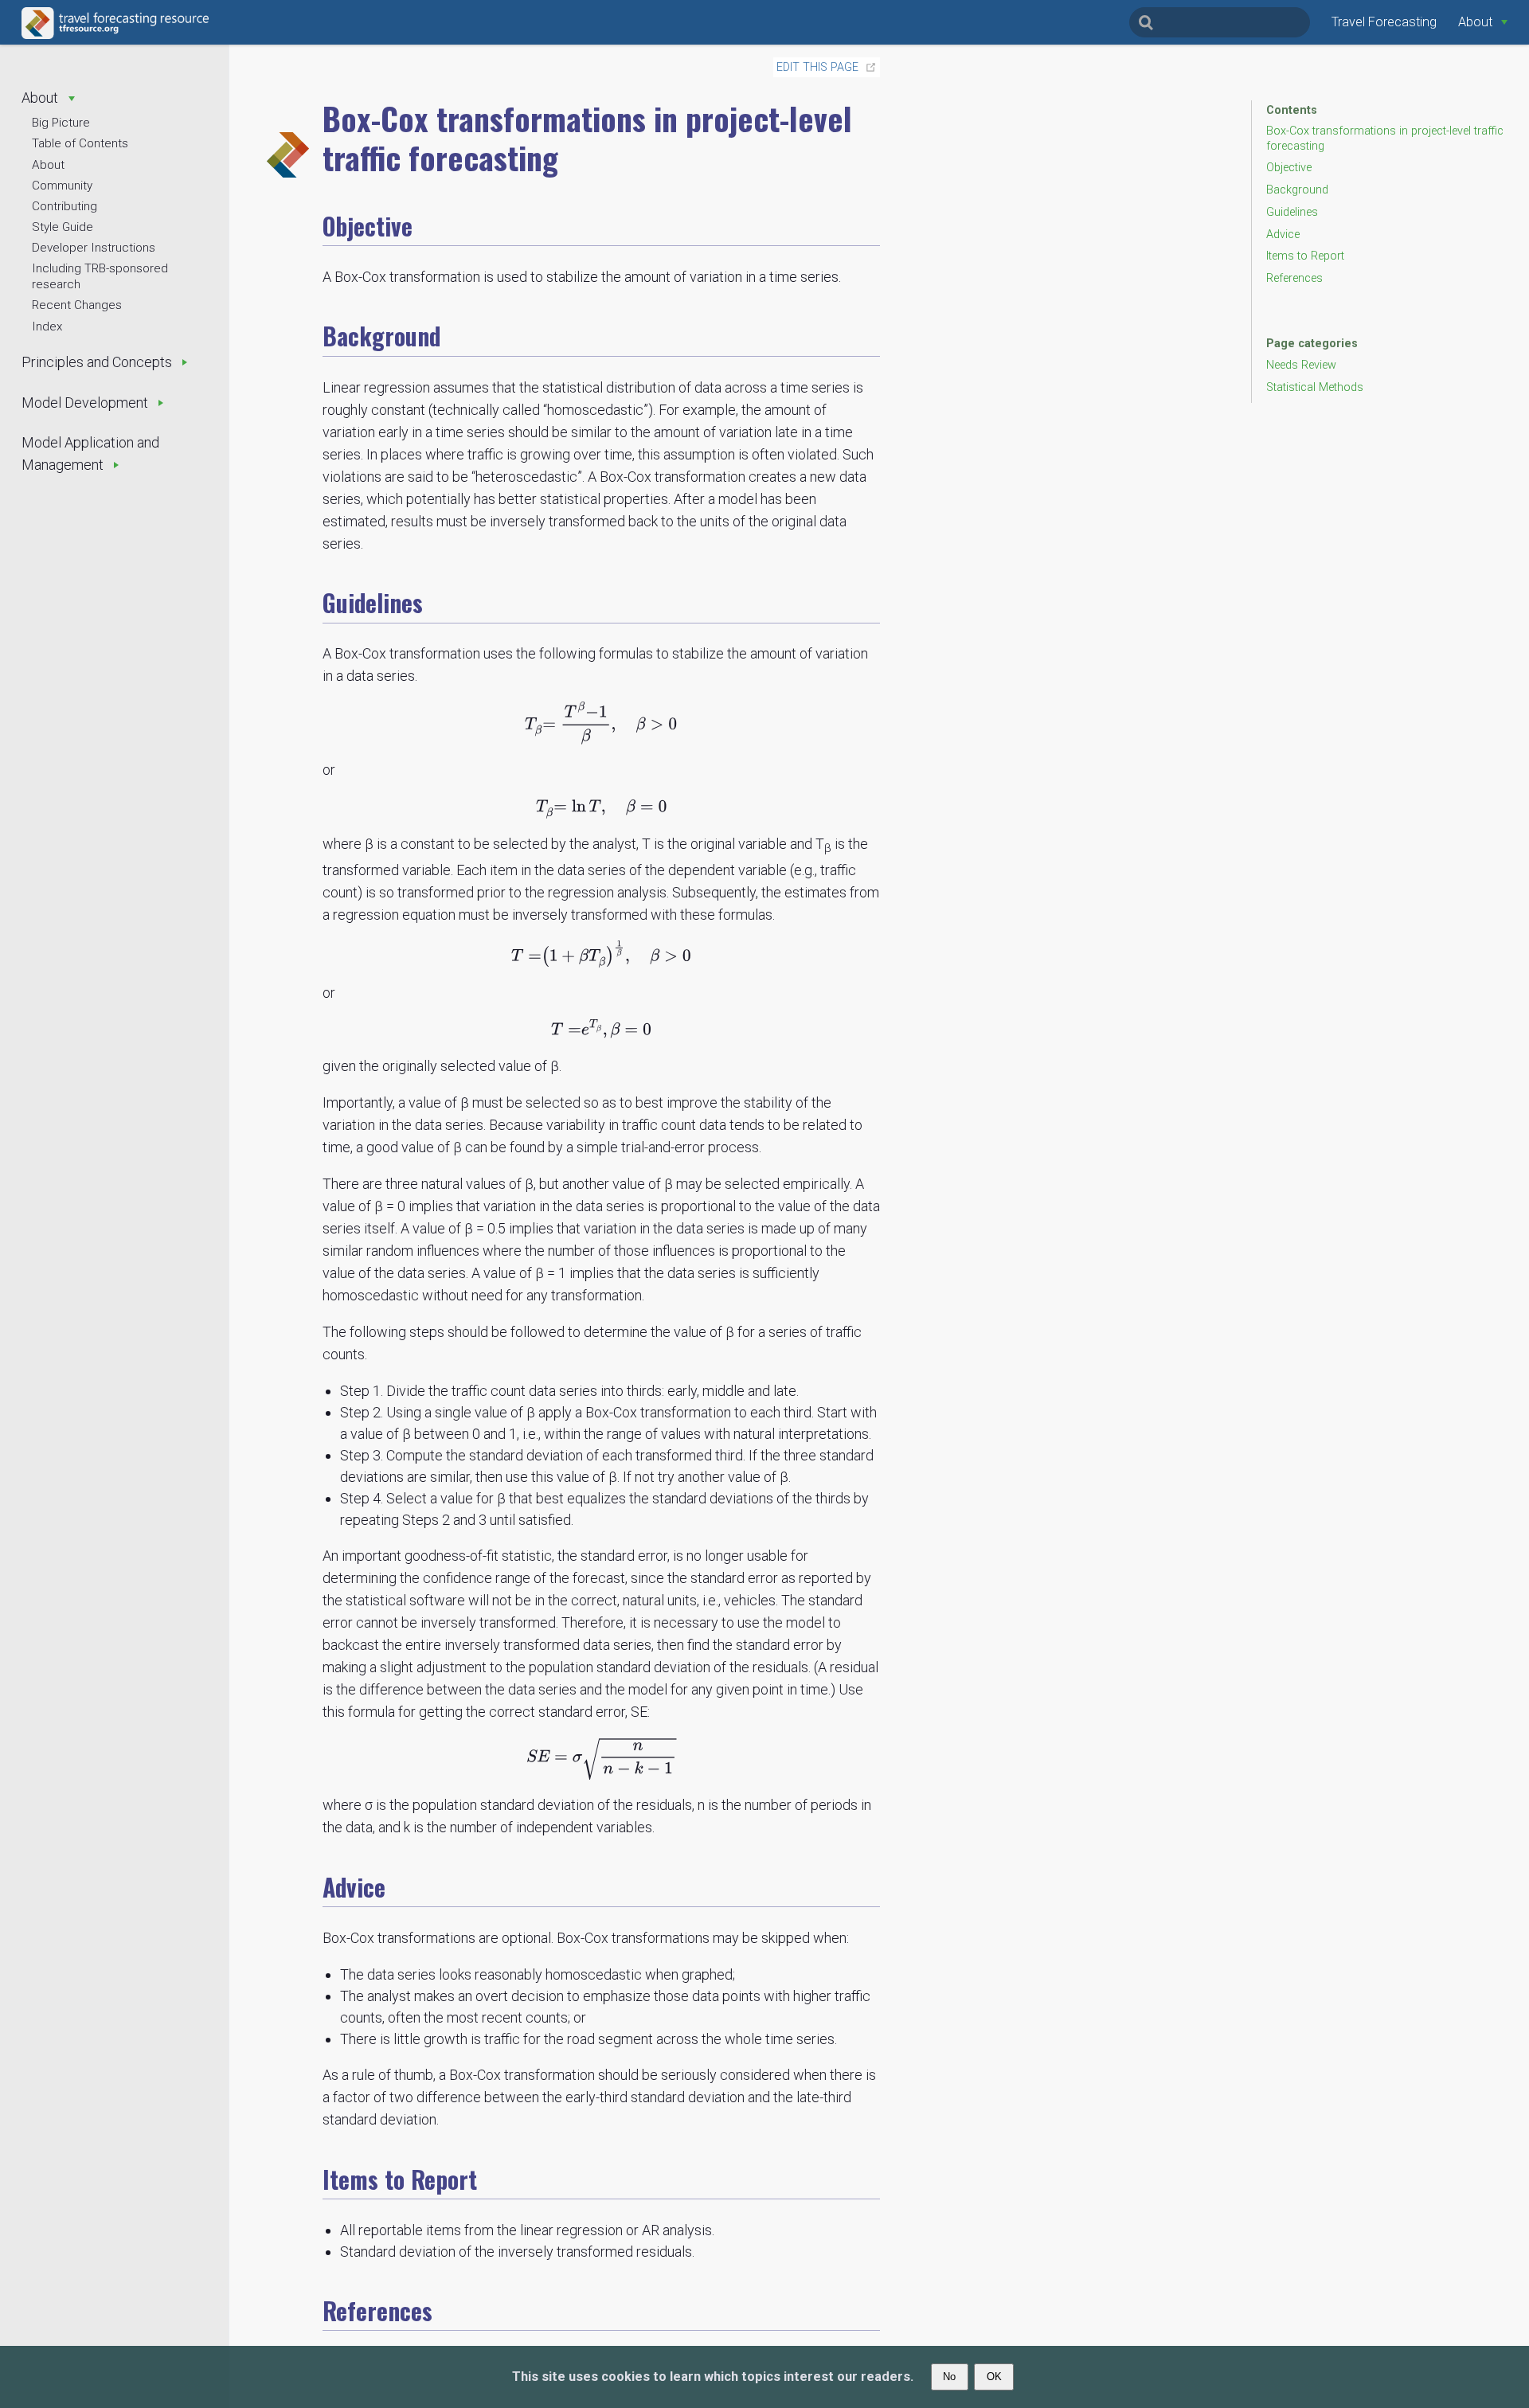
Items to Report (1305, 256)
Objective (1289, 168)
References (1294, 278)
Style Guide (63, 227)
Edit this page (817, 67)
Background (1297, 190)
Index (47, 326)
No (949, 2377)
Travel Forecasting (1384, 22)
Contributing (65, 206)
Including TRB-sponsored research (100, 276)
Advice (1283, 235)
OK (994, 2377)
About (48, 165)
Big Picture (61, 123)
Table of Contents (80, 143)
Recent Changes (77, 305)
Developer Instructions (94, 248)
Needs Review (1301, 365)
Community (62, 186)
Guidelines (1292, 212)
